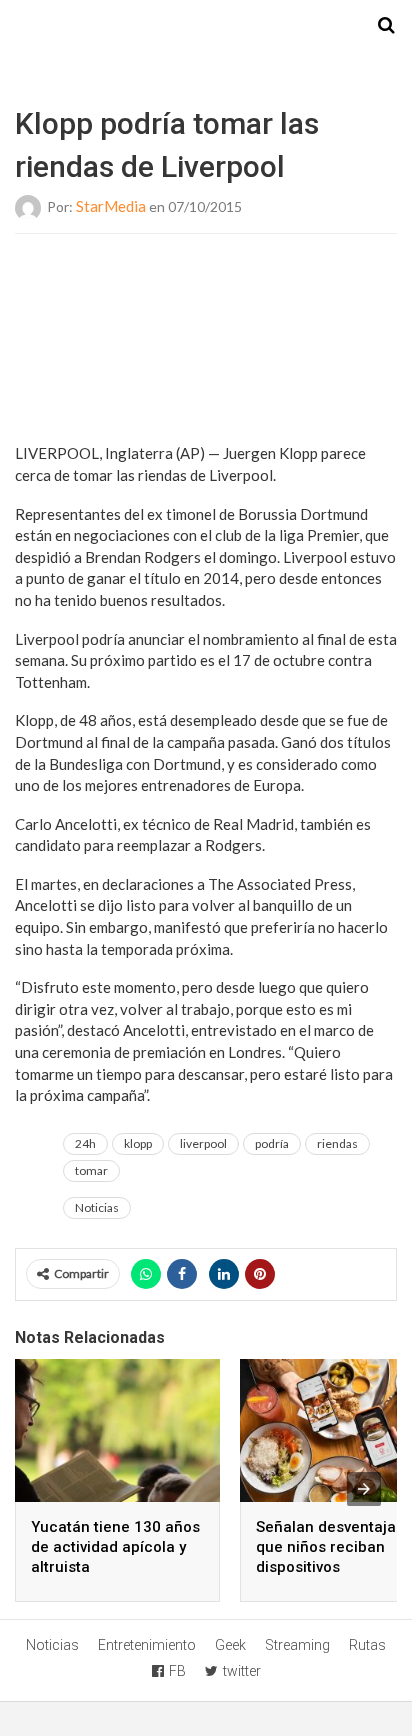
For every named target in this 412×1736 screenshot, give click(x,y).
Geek (230, 1645)
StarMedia (111, 206)
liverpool (203, 1143)
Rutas (367, 1645)
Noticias (97, 1207)
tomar (91, 1170)
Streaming (297, 1645)
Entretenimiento (147, 1645)
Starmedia (206, 26)
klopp (138, 1143)
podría (272, 1143)
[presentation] (364, 1489)
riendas (337, 1143)
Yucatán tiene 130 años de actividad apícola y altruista (115, 1547)
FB (177, 1671)
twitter (242, 1671)
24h (85, 1143)
